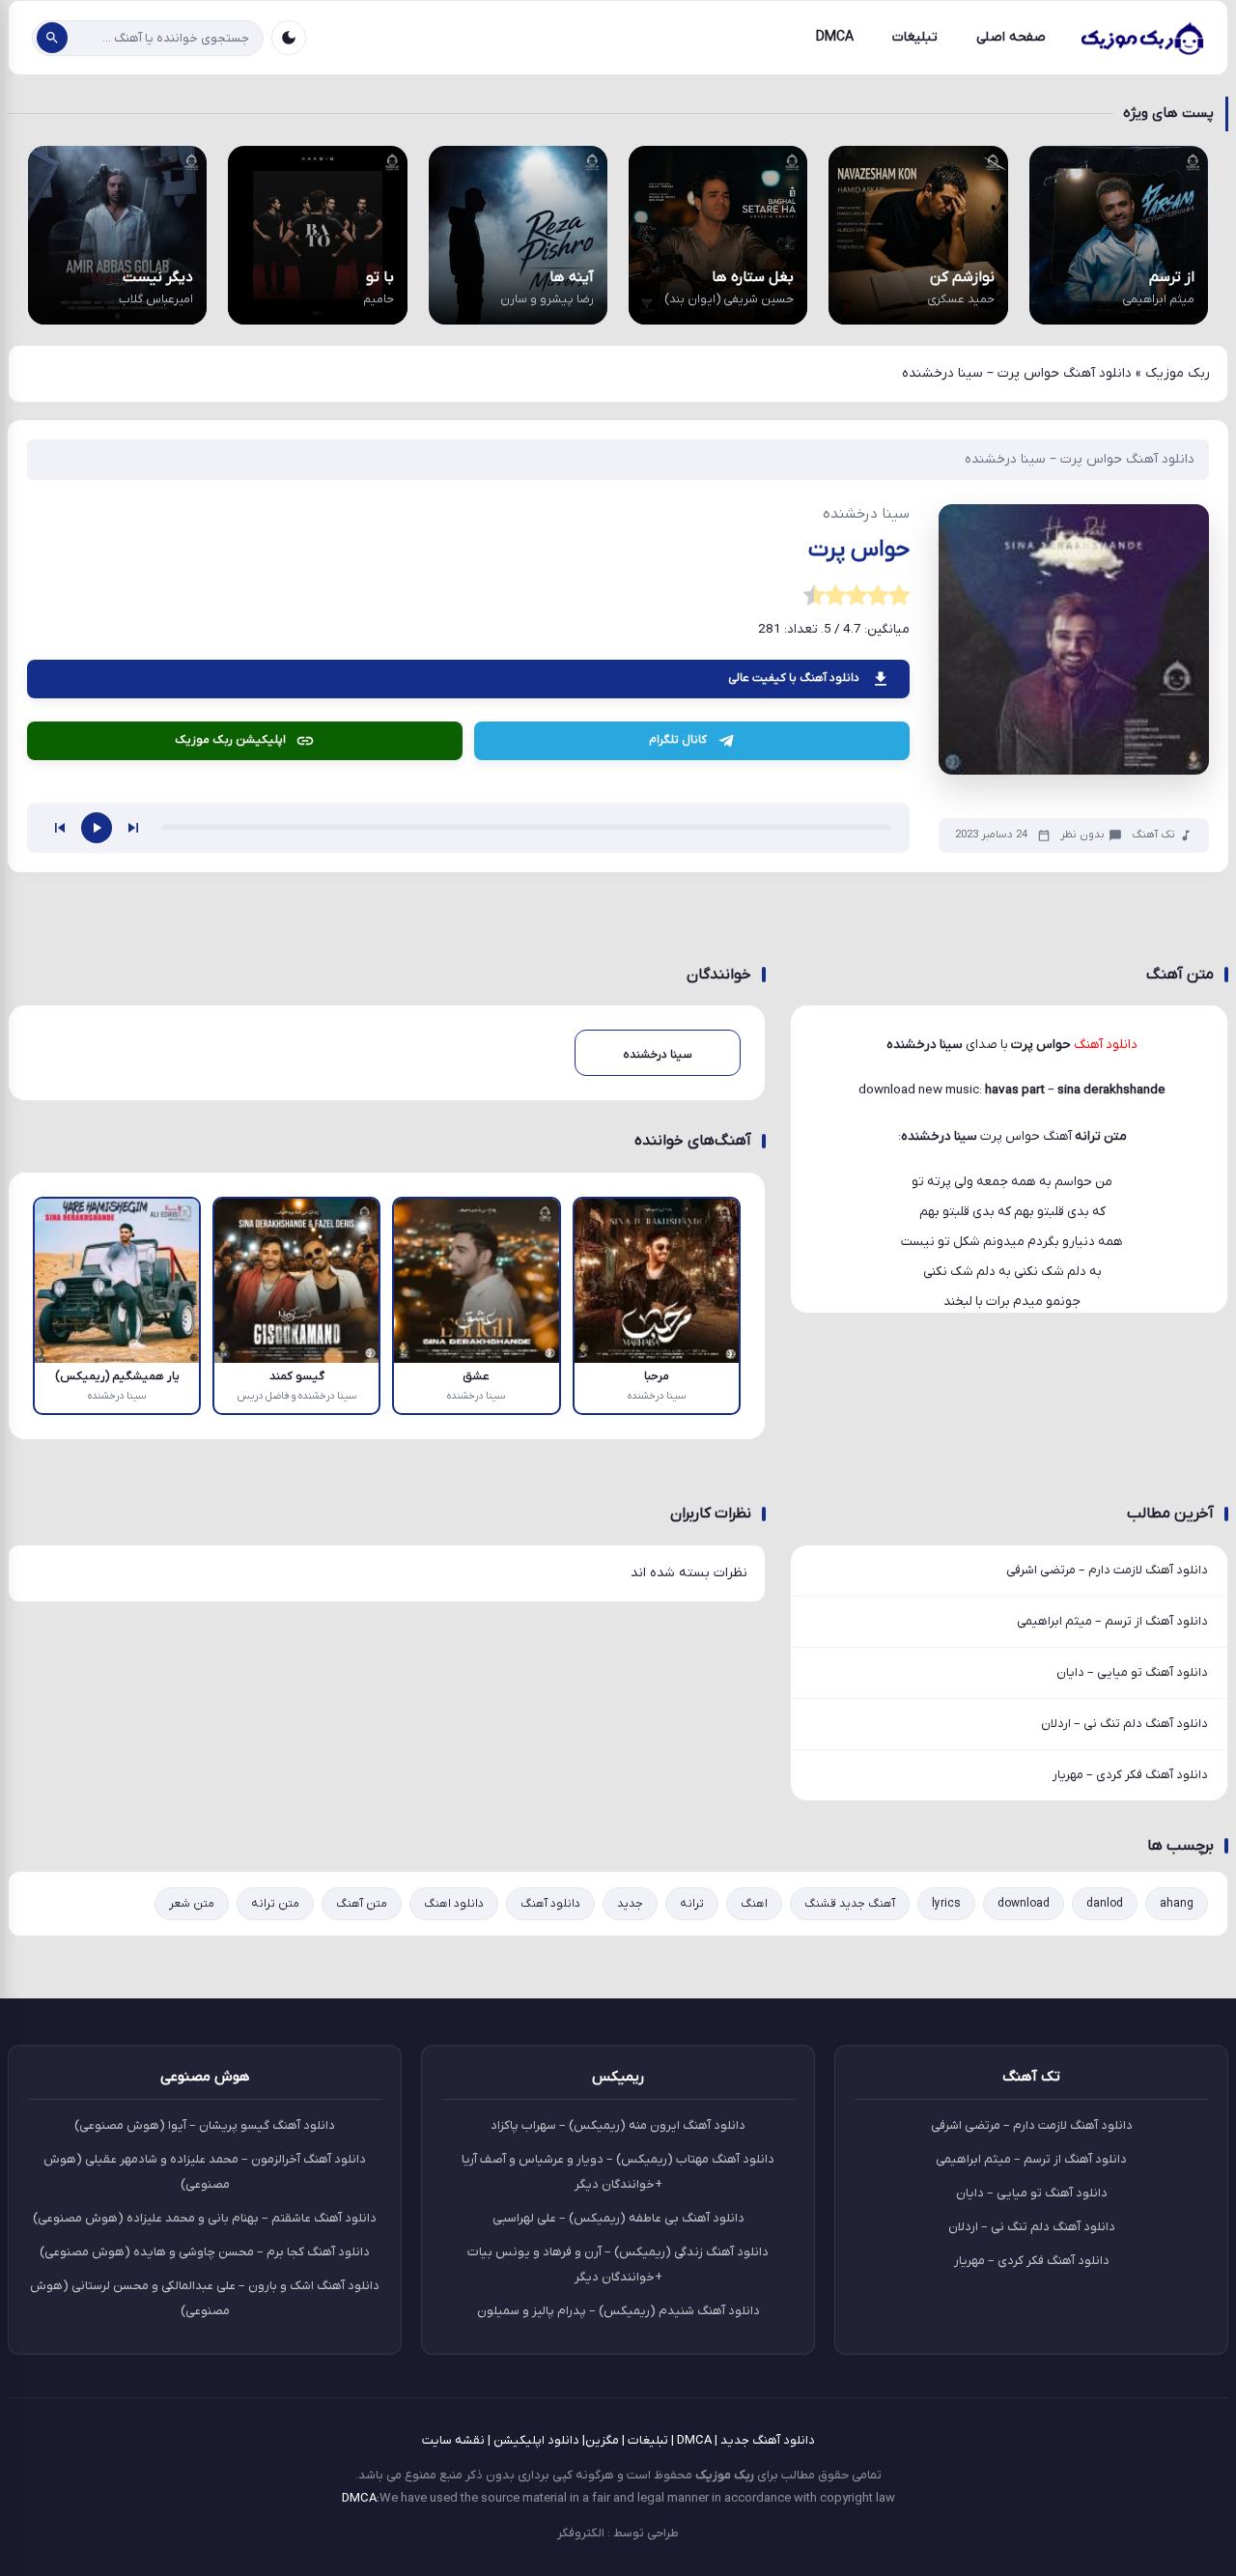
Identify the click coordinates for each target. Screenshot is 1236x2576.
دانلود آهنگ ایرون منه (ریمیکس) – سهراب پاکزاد (618, 2125)
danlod (1105, 1904)
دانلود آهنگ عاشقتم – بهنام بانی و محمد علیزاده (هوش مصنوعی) (205, 2218)
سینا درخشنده (939, 1136)
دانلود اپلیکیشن (536, 2440)
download (1024, 1904)
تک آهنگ (1153, 835)
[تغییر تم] (289, 38)
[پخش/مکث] (97, 828)
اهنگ (754, 1904)
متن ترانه (275, 1904)
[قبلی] (60, 828)
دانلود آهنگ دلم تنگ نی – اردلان (1124, 1724)
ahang (1177, 1904)
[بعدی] (133, 828)
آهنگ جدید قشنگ (850, 1904)
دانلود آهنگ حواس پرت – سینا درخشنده (1080, 459)
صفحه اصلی (1011, 37)
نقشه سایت (453, 2440)
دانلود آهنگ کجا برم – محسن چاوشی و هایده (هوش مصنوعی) (205, 2252)
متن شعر (192, 1904)
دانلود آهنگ (550, 1904)
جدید (630, 1904)
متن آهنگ (362, 1904)
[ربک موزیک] (1141, 38)
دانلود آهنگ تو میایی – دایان (1132, 1672)
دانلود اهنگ (454, 1904)
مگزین (602, 2440)
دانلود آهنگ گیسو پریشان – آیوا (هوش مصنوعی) (205, 2125)
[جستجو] (52, 38)
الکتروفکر (581, 2533)
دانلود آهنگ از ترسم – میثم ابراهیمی (1112, 1621)
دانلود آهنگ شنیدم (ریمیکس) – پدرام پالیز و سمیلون (618, 2311)
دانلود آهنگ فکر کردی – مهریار (1130, 1775)
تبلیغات (915, 37)
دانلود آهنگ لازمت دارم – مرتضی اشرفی (1107, 1570)
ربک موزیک (1178, 373)
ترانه (692, 1904)
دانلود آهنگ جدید (768, 2440)
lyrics (946, 1904)
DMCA (835, 37)
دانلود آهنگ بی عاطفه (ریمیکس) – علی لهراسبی (618, 2218)
